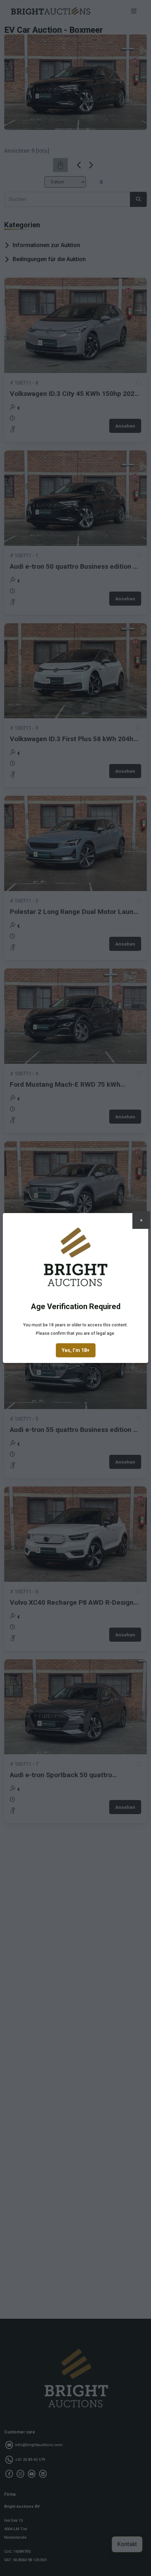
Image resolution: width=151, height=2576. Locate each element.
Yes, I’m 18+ (76, 1350)
